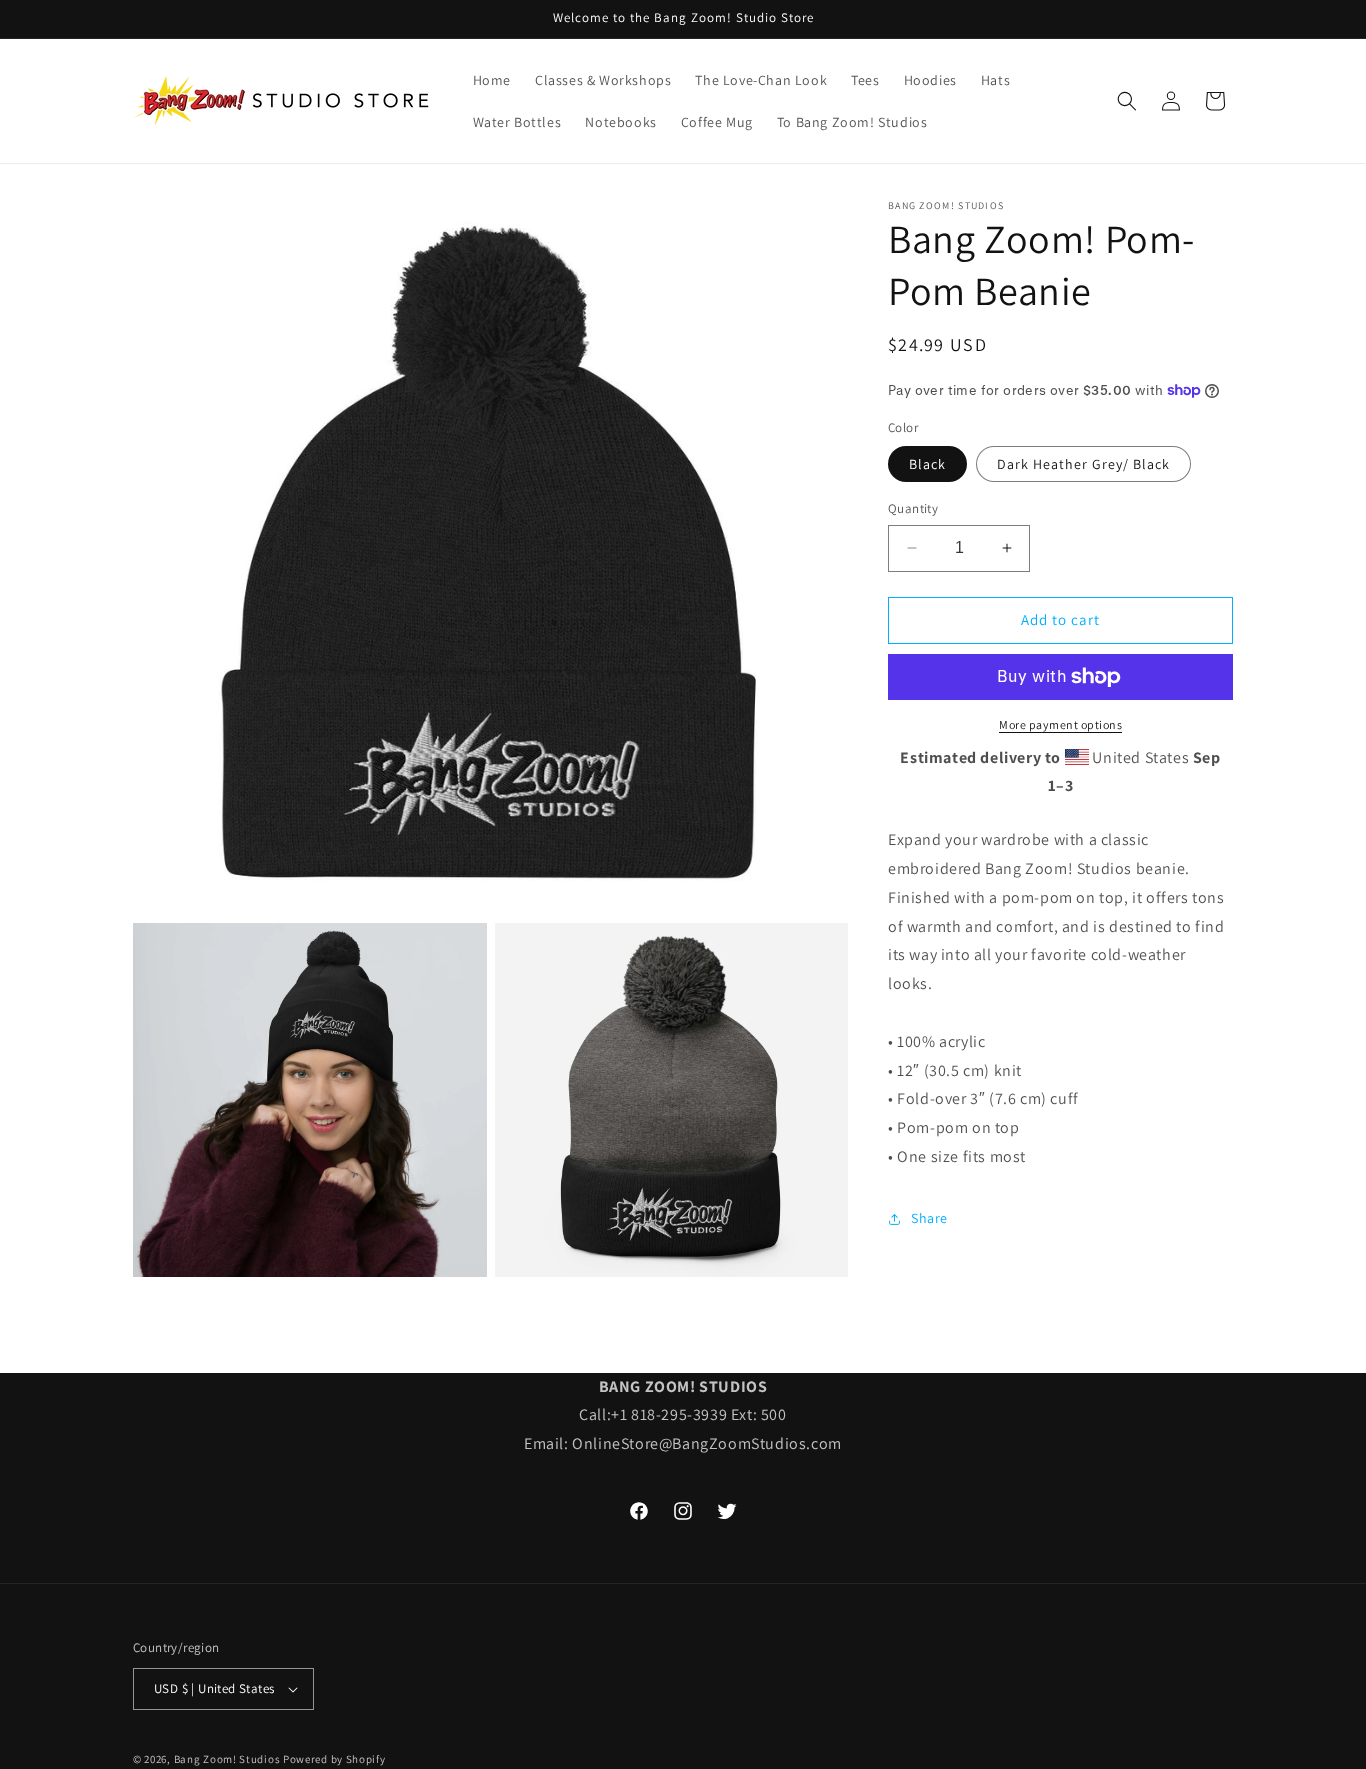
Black (927, 464)
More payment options (1060, 724)
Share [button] (929, 1218)
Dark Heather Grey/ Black (1083, 464)
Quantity (913, 508)
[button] (1127, 101)
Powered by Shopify (334, 1759)
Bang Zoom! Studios (227, 1759)
